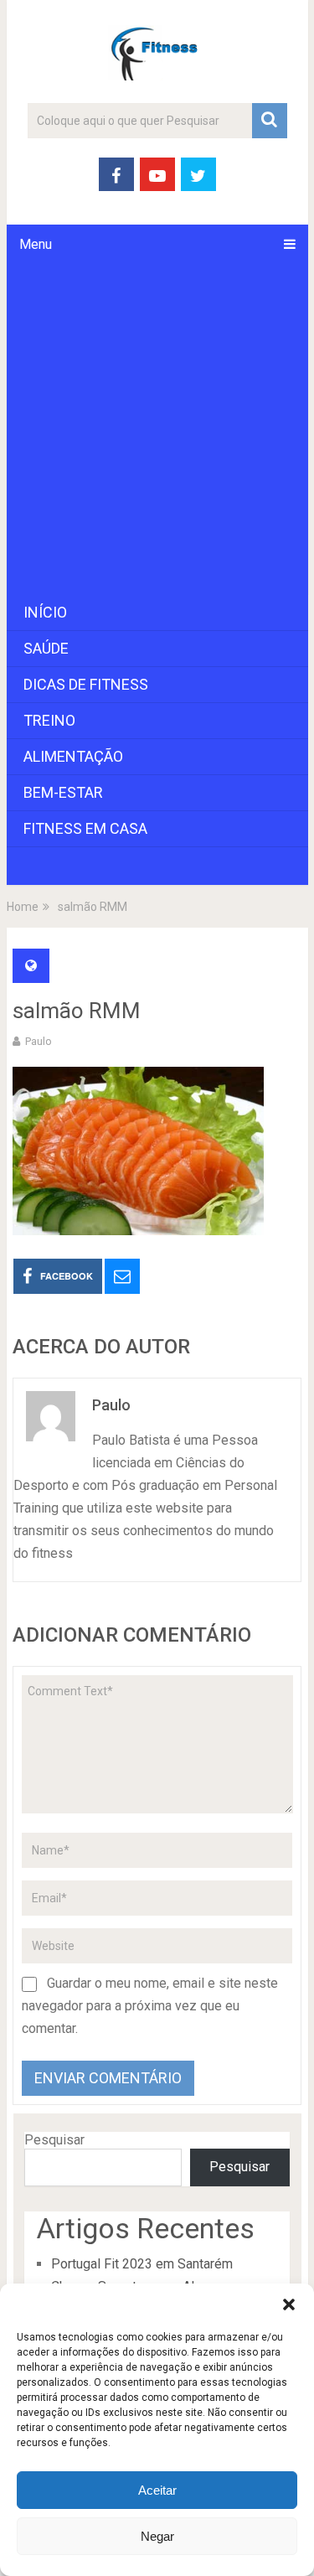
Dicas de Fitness (86, 684)
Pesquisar (54, 2140)
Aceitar (157, 2490)
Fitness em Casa (85, 828)
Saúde (46, 648)
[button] (289, 2304)
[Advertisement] (157, 429)
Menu (36, 244)
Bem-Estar (63, 792)
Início (45, 612)
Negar (157, 2536)
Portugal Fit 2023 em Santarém (142, 2264)
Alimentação (73, 756)
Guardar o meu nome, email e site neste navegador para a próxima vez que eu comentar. (150, 2006)
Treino (49, 720)
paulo (39, 1041)
